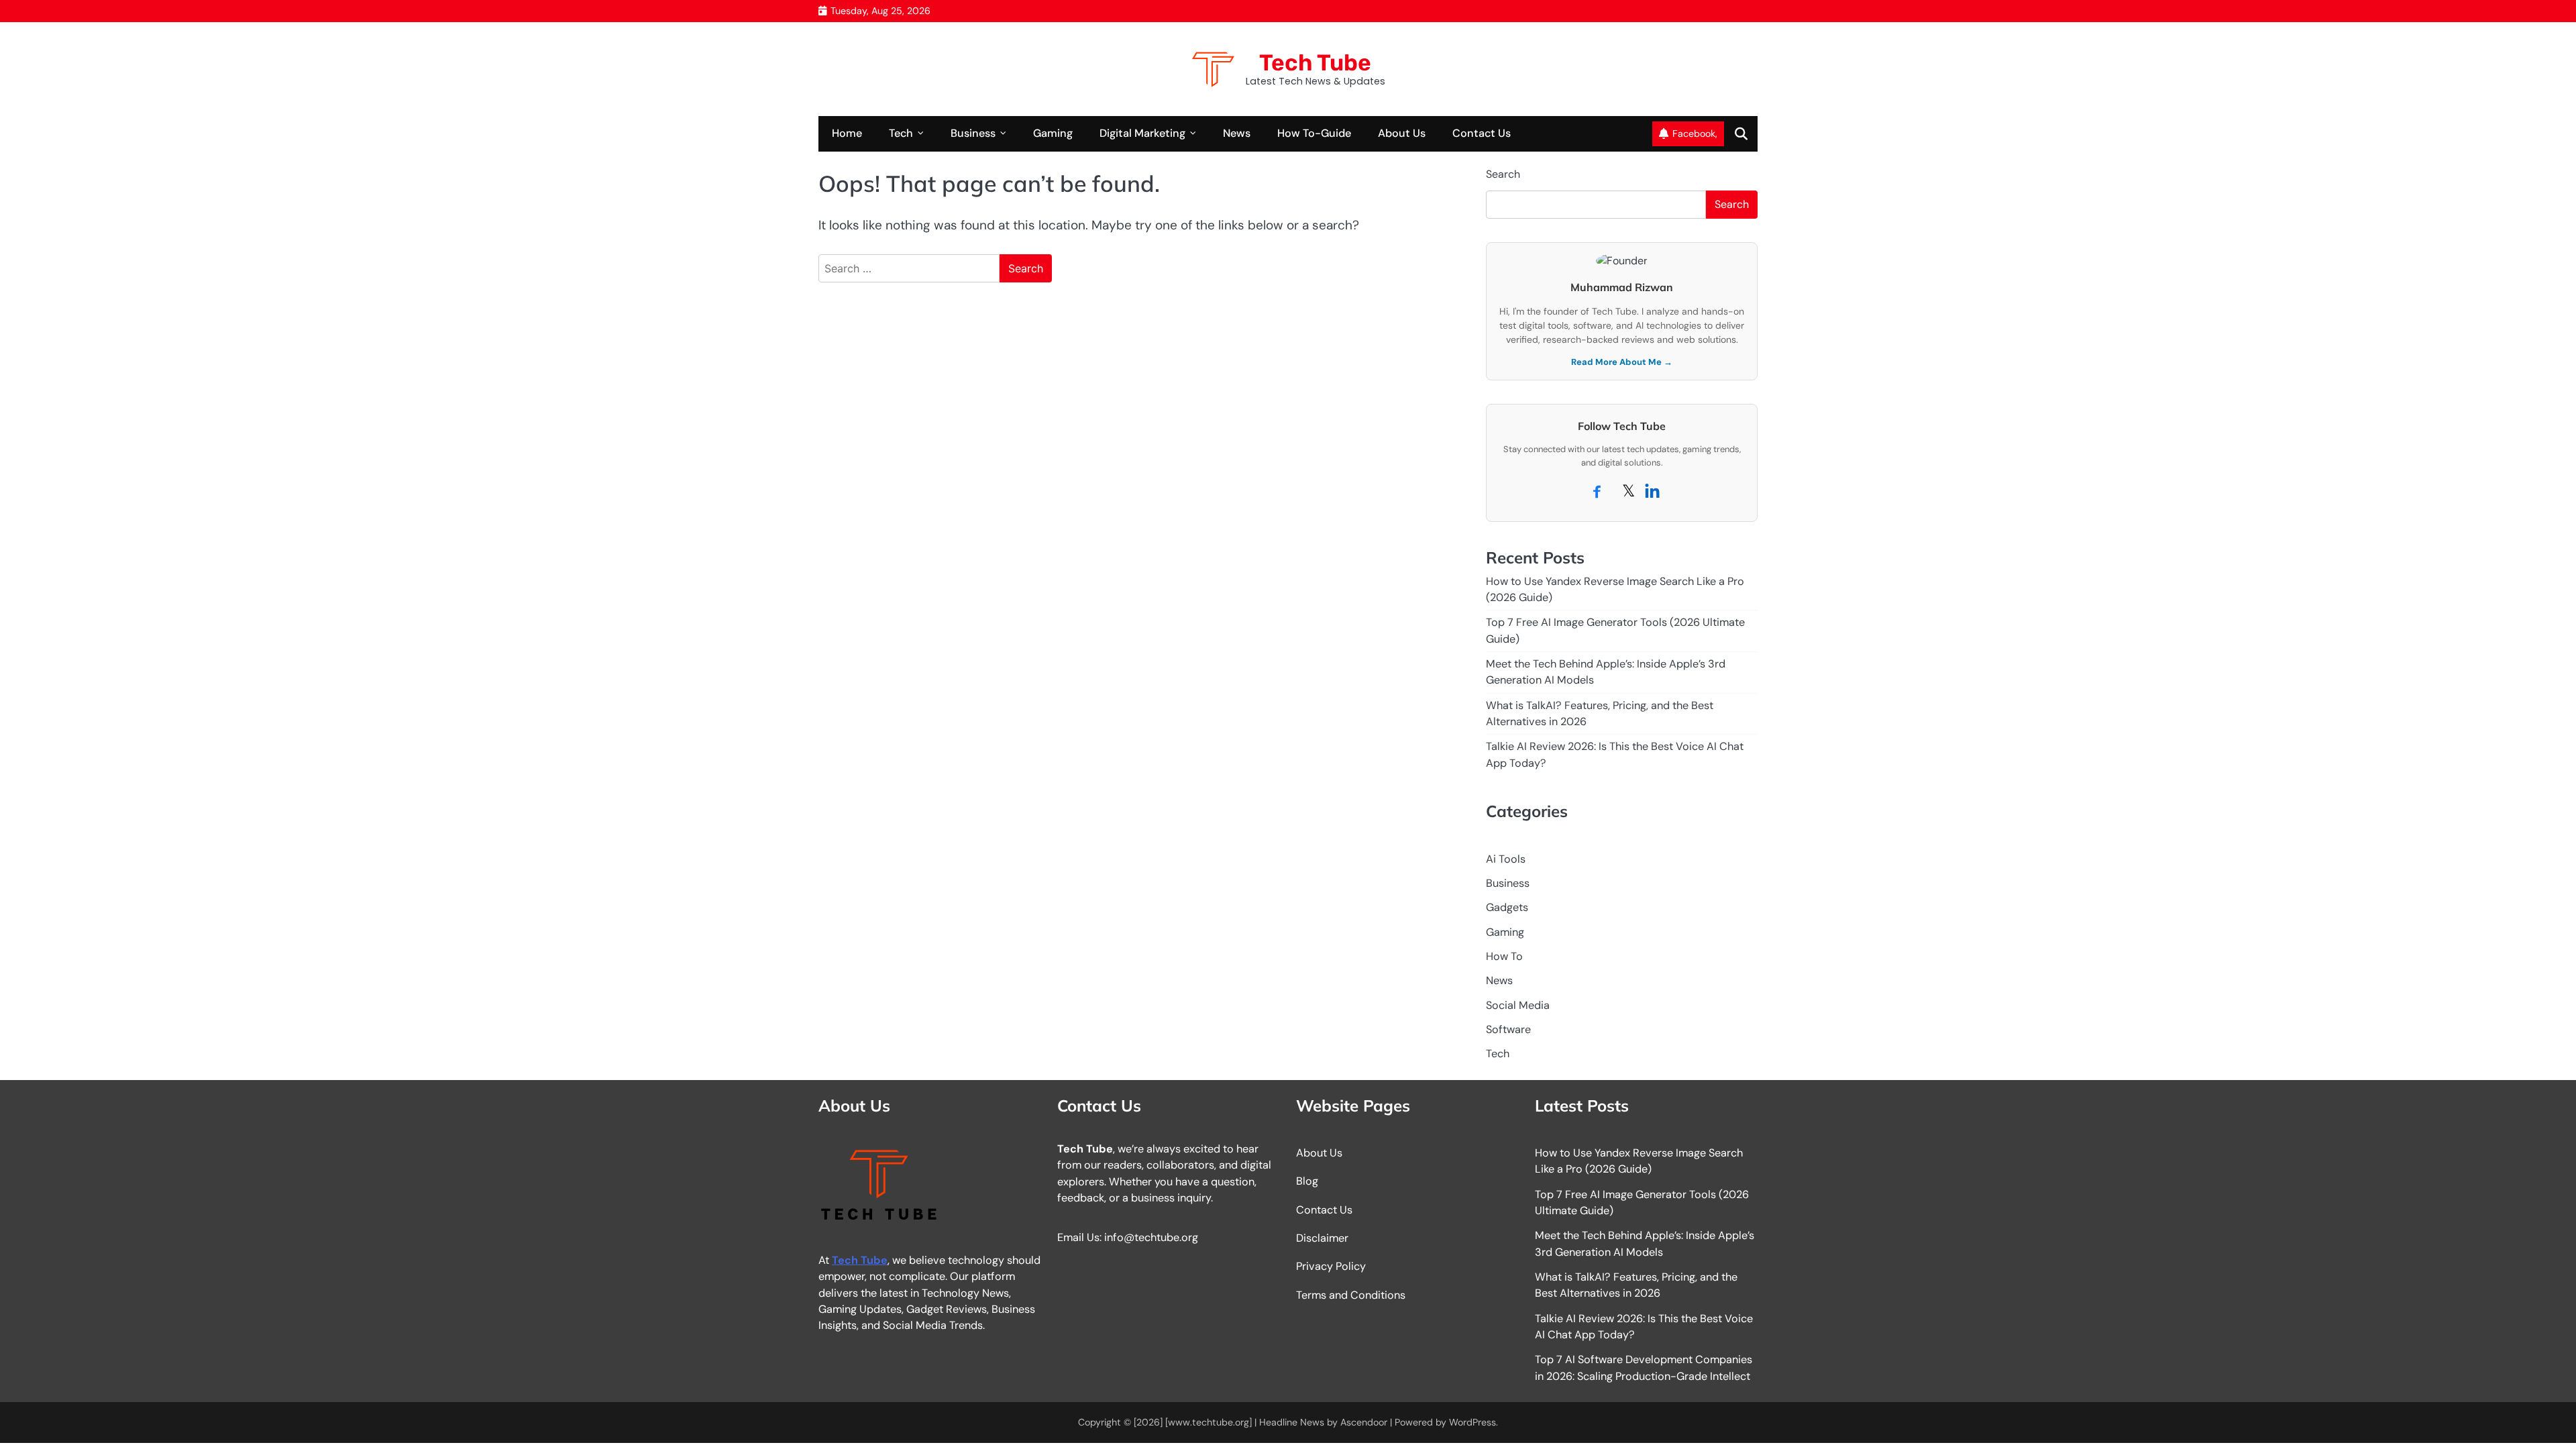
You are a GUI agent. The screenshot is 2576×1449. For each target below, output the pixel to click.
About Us (1402, 133)
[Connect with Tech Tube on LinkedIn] (1652, 494)
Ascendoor (1364, 1422)
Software (1508, 1029)
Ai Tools (1506, 859)
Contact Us (1482, 133)
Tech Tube (1315, 62)
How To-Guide (1314, 133)
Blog (1307, 1181)
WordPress (1472, 1422)
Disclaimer (1322, 1238)
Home (847, 133)
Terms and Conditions (1351, 1295)
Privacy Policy (1331, 1266)
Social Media (1518, 1005)
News (1237, 133)
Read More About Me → (1622, 362)
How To (1504, 956)
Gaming (1053, 133)
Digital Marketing (1142, 133)
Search (1503, 174)
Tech (901, 133)
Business (973, 133)
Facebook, (1695, 133)
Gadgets (1507, 907)
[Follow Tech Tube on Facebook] (1598, 494)
